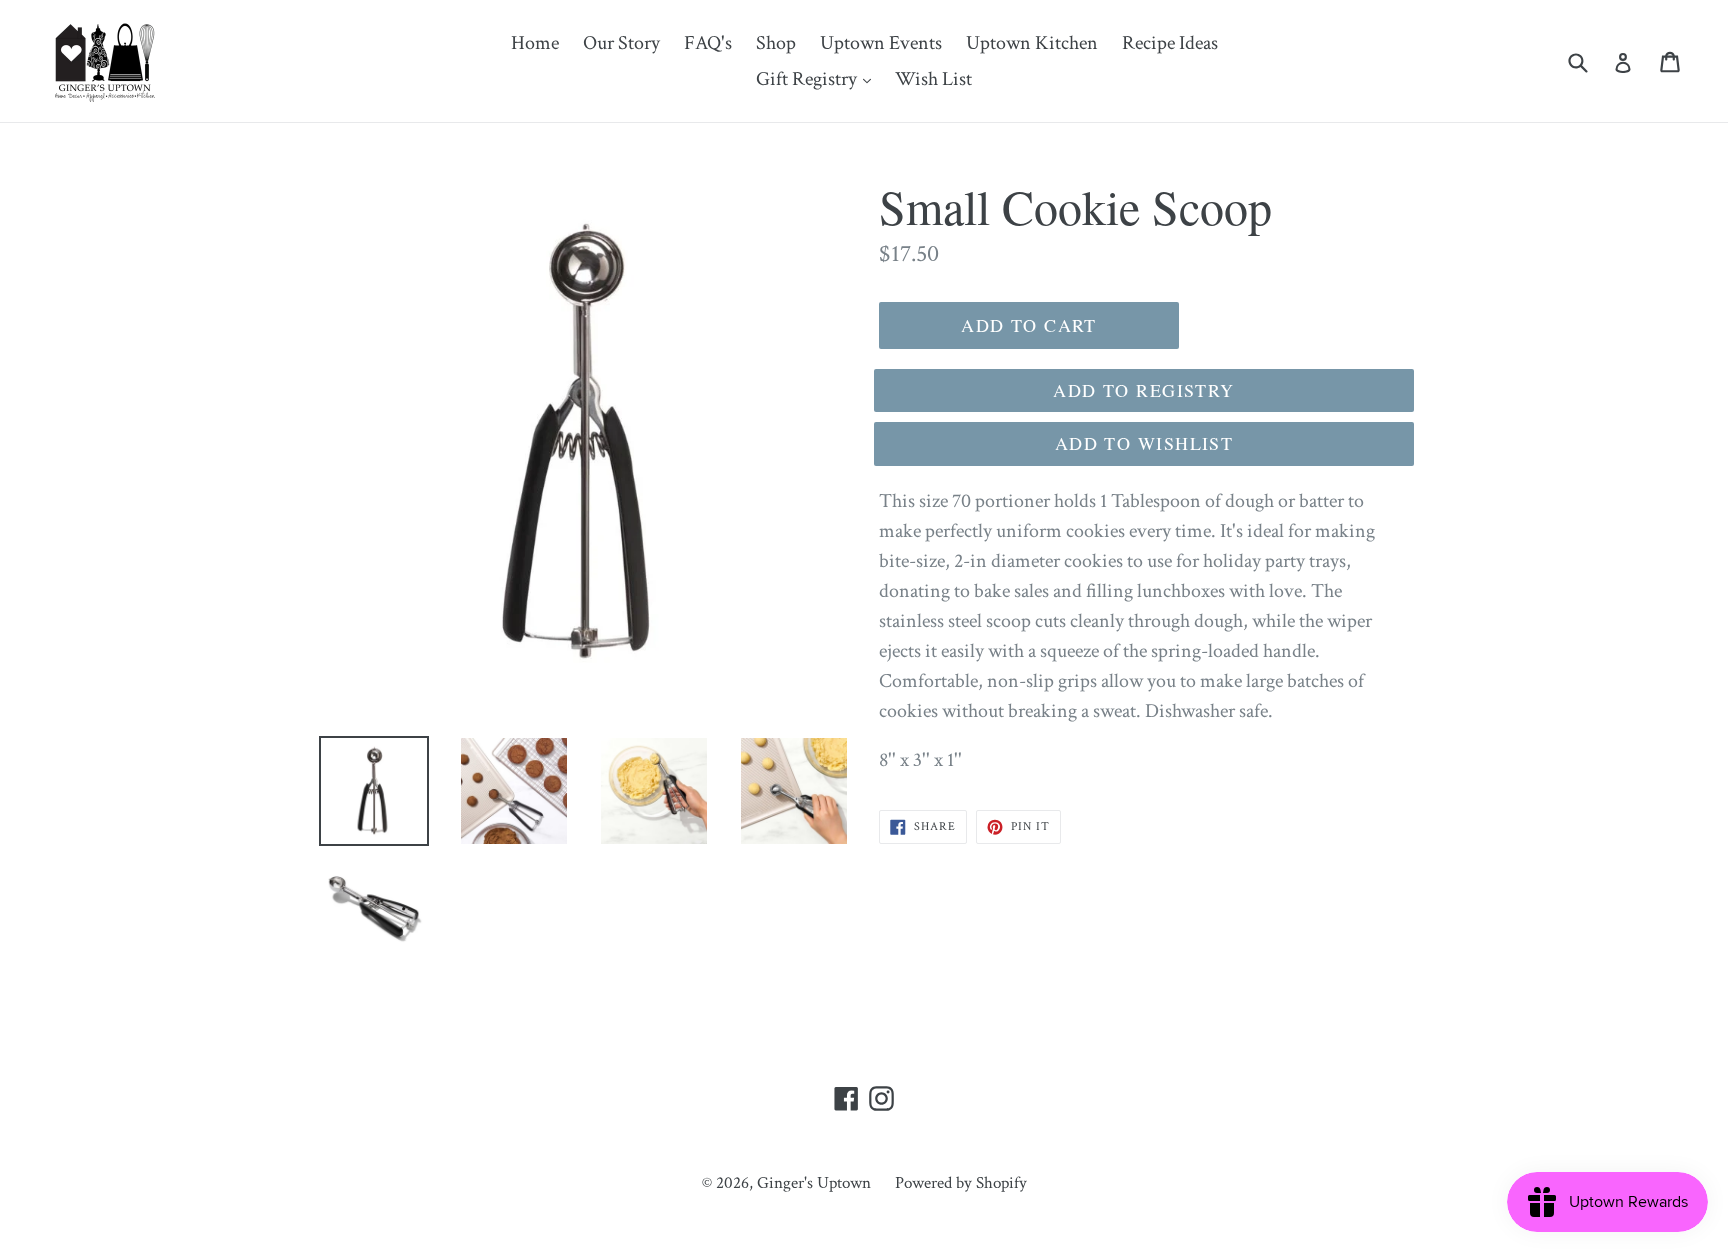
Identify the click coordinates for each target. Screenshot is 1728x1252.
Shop (776, 43)
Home (535, 43)
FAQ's (708, 43)
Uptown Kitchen (1032, 43)
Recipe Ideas (1170, 43)
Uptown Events (881, 43)
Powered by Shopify (961, 1183)
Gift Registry (818, 78)
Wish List (933, 79)
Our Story (621, 43)
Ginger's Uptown (814, 1183)
